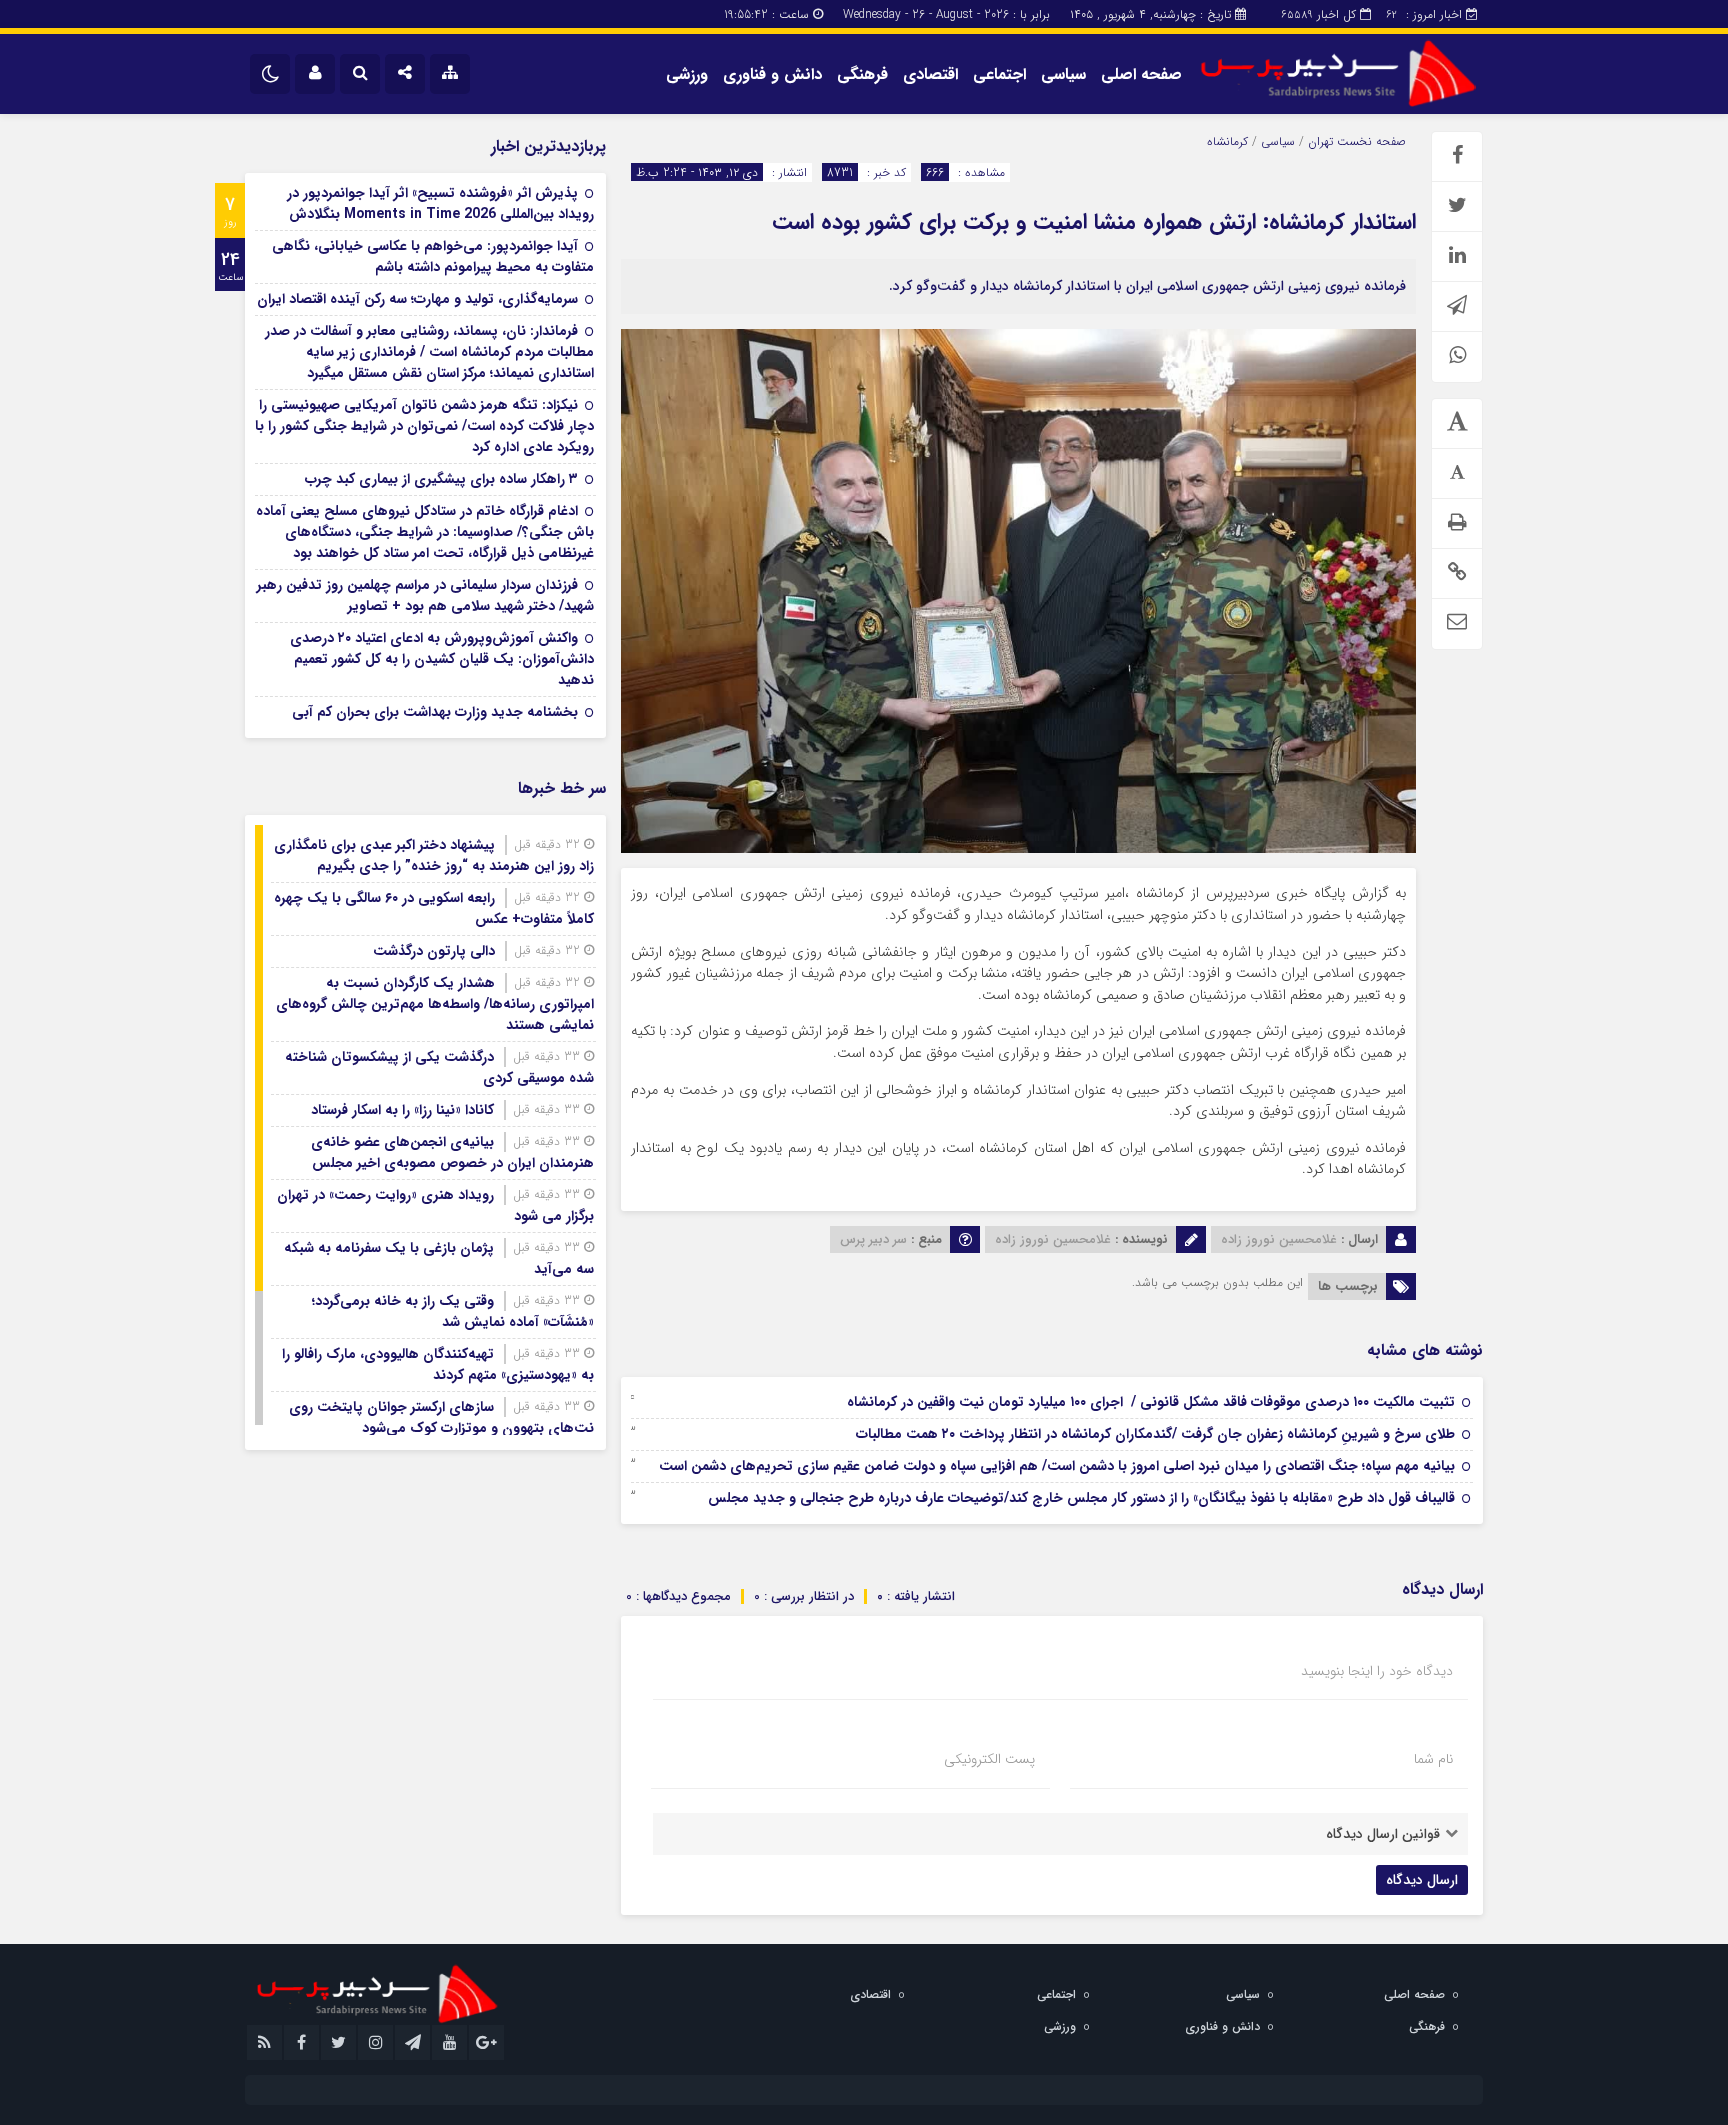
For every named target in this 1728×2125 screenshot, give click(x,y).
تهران (1320, 141)
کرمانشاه (1227, 141)
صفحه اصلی (1141, 74)
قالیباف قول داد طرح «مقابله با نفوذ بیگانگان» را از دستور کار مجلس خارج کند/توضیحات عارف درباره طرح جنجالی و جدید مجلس (1081, 1498)
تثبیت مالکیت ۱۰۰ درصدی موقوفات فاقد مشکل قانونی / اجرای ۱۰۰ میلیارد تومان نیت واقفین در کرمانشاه (1151, 1402)
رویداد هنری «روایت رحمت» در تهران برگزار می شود (435, 1205)
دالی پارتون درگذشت (434, 951)
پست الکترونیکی (989, 1759)
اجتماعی (999, 74)
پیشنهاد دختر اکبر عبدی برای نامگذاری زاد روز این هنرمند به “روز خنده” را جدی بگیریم (434, 855)
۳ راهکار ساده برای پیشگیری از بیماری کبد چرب (441, 479)
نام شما (1433, 1759)
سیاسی (1063, 74)
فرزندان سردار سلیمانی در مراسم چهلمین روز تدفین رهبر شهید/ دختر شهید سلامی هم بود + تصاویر (425, 595)
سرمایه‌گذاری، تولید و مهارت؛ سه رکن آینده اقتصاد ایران (417, 299)
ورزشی (687, 74)
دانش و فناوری (772, 74)
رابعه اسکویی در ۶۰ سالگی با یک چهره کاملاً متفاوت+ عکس (434, 908)
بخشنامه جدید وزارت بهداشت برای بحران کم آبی (435, 712)
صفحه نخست (1369, 141)
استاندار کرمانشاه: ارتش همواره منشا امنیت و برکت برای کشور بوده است (1094, 222)
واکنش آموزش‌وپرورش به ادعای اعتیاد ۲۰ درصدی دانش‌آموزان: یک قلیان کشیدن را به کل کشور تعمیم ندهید (442, 659)
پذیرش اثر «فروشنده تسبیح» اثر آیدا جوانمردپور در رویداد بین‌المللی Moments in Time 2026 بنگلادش (440, 203)
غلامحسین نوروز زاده (1279, 1239)
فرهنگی (862, 74)
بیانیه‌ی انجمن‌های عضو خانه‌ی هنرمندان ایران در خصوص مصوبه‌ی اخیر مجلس (452, 1152)
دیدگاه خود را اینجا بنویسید (1377, 1671)
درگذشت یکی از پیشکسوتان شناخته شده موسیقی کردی (439, 1067)
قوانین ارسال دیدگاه (1383, 1834)
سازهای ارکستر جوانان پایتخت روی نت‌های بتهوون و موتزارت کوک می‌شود (441, 1417)
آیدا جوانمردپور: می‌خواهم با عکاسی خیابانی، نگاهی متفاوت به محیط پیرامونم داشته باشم (433, 256)
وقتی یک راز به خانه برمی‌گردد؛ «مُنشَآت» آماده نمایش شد (453, 1311)
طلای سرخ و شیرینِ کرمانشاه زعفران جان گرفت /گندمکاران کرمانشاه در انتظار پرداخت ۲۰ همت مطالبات (1155, 1434)
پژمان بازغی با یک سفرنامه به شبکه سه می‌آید (439, 1258)
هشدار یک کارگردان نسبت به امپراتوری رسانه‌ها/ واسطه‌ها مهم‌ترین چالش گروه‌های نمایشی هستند (435, 1004)
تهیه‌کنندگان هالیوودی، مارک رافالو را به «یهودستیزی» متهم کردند (438, 1364)
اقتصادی (930, 74)
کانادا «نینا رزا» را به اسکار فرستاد (402, 1110)
